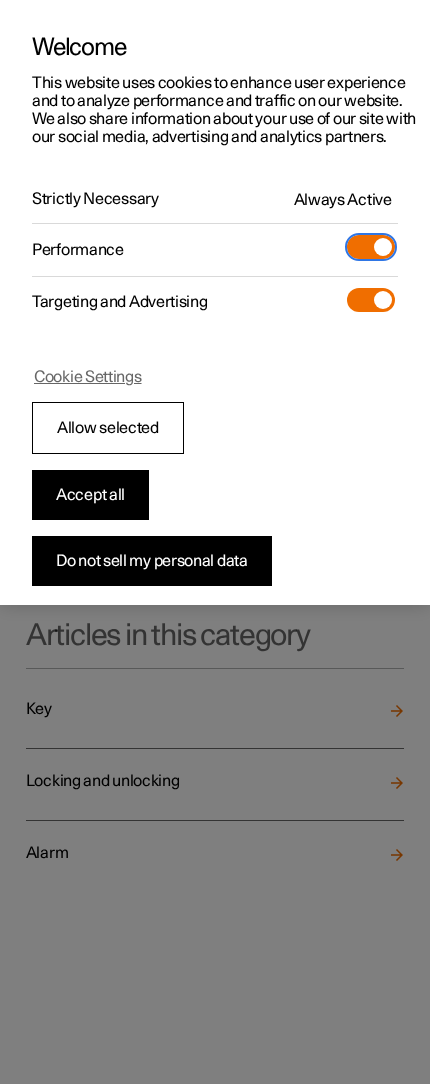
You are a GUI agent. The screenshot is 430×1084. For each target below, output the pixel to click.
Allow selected (108, 428)
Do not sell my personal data (152, 561)
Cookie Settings (88, 377)
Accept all (90, 495)
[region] (215, 302)
